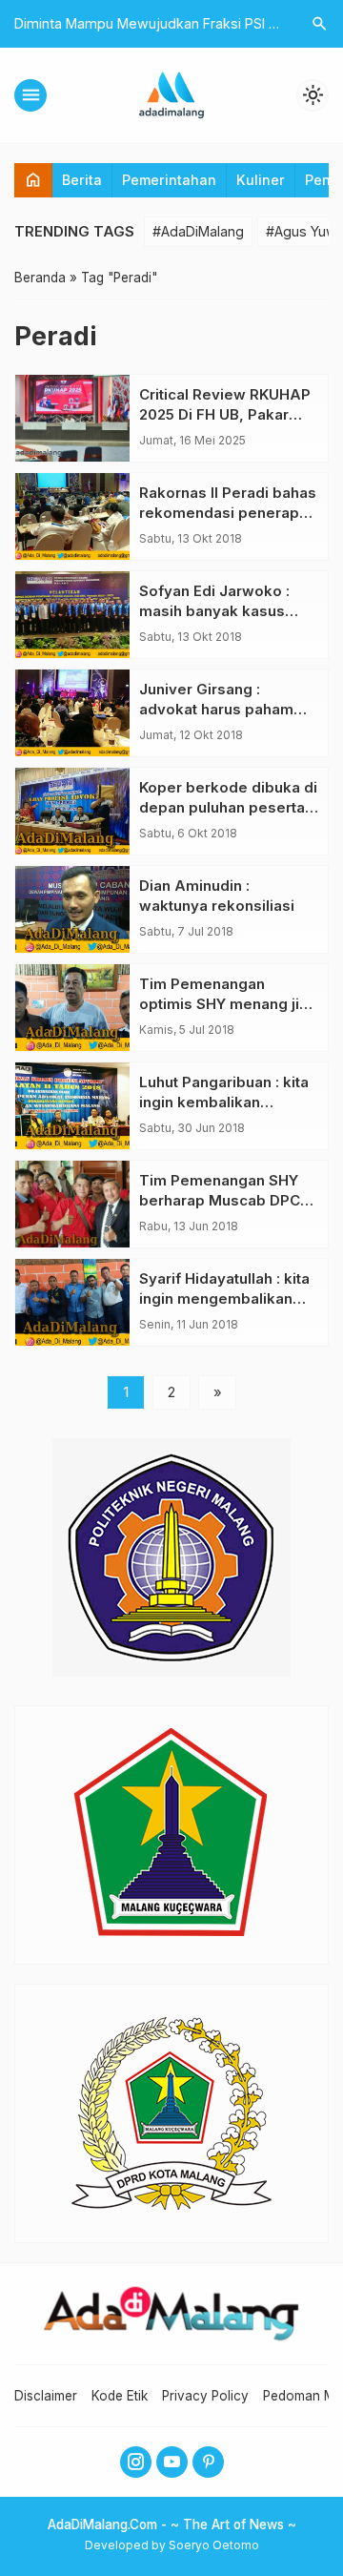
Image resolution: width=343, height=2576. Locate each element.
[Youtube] (172, 2462)
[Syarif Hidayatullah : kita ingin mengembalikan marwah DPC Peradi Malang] (72, 1302)
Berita (82, 180)
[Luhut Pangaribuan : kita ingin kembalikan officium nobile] (72, 1106)
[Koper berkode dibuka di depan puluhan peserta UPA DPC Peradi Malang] (72, 811)
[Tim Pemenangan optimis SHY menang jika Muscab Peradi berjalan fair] (72, 1008)
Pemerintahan (169, 180)
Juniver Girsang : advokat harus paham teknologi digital (216, 709)
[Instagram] (136, 2462)
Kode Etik (120, 2396)
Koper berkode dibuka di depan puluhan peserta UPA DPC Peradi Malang (228, 807)
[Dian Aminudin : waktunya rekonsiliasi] (72, 909)
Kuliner (261, 180)
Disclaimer (46, 2396)
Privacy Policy (205, 2396)
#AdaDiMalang (198, 231)
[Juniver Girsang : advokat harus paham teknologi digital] (72, 713)
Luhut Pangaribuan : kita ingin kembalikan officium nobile (224, 1102)
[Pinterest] (208, 2462)
